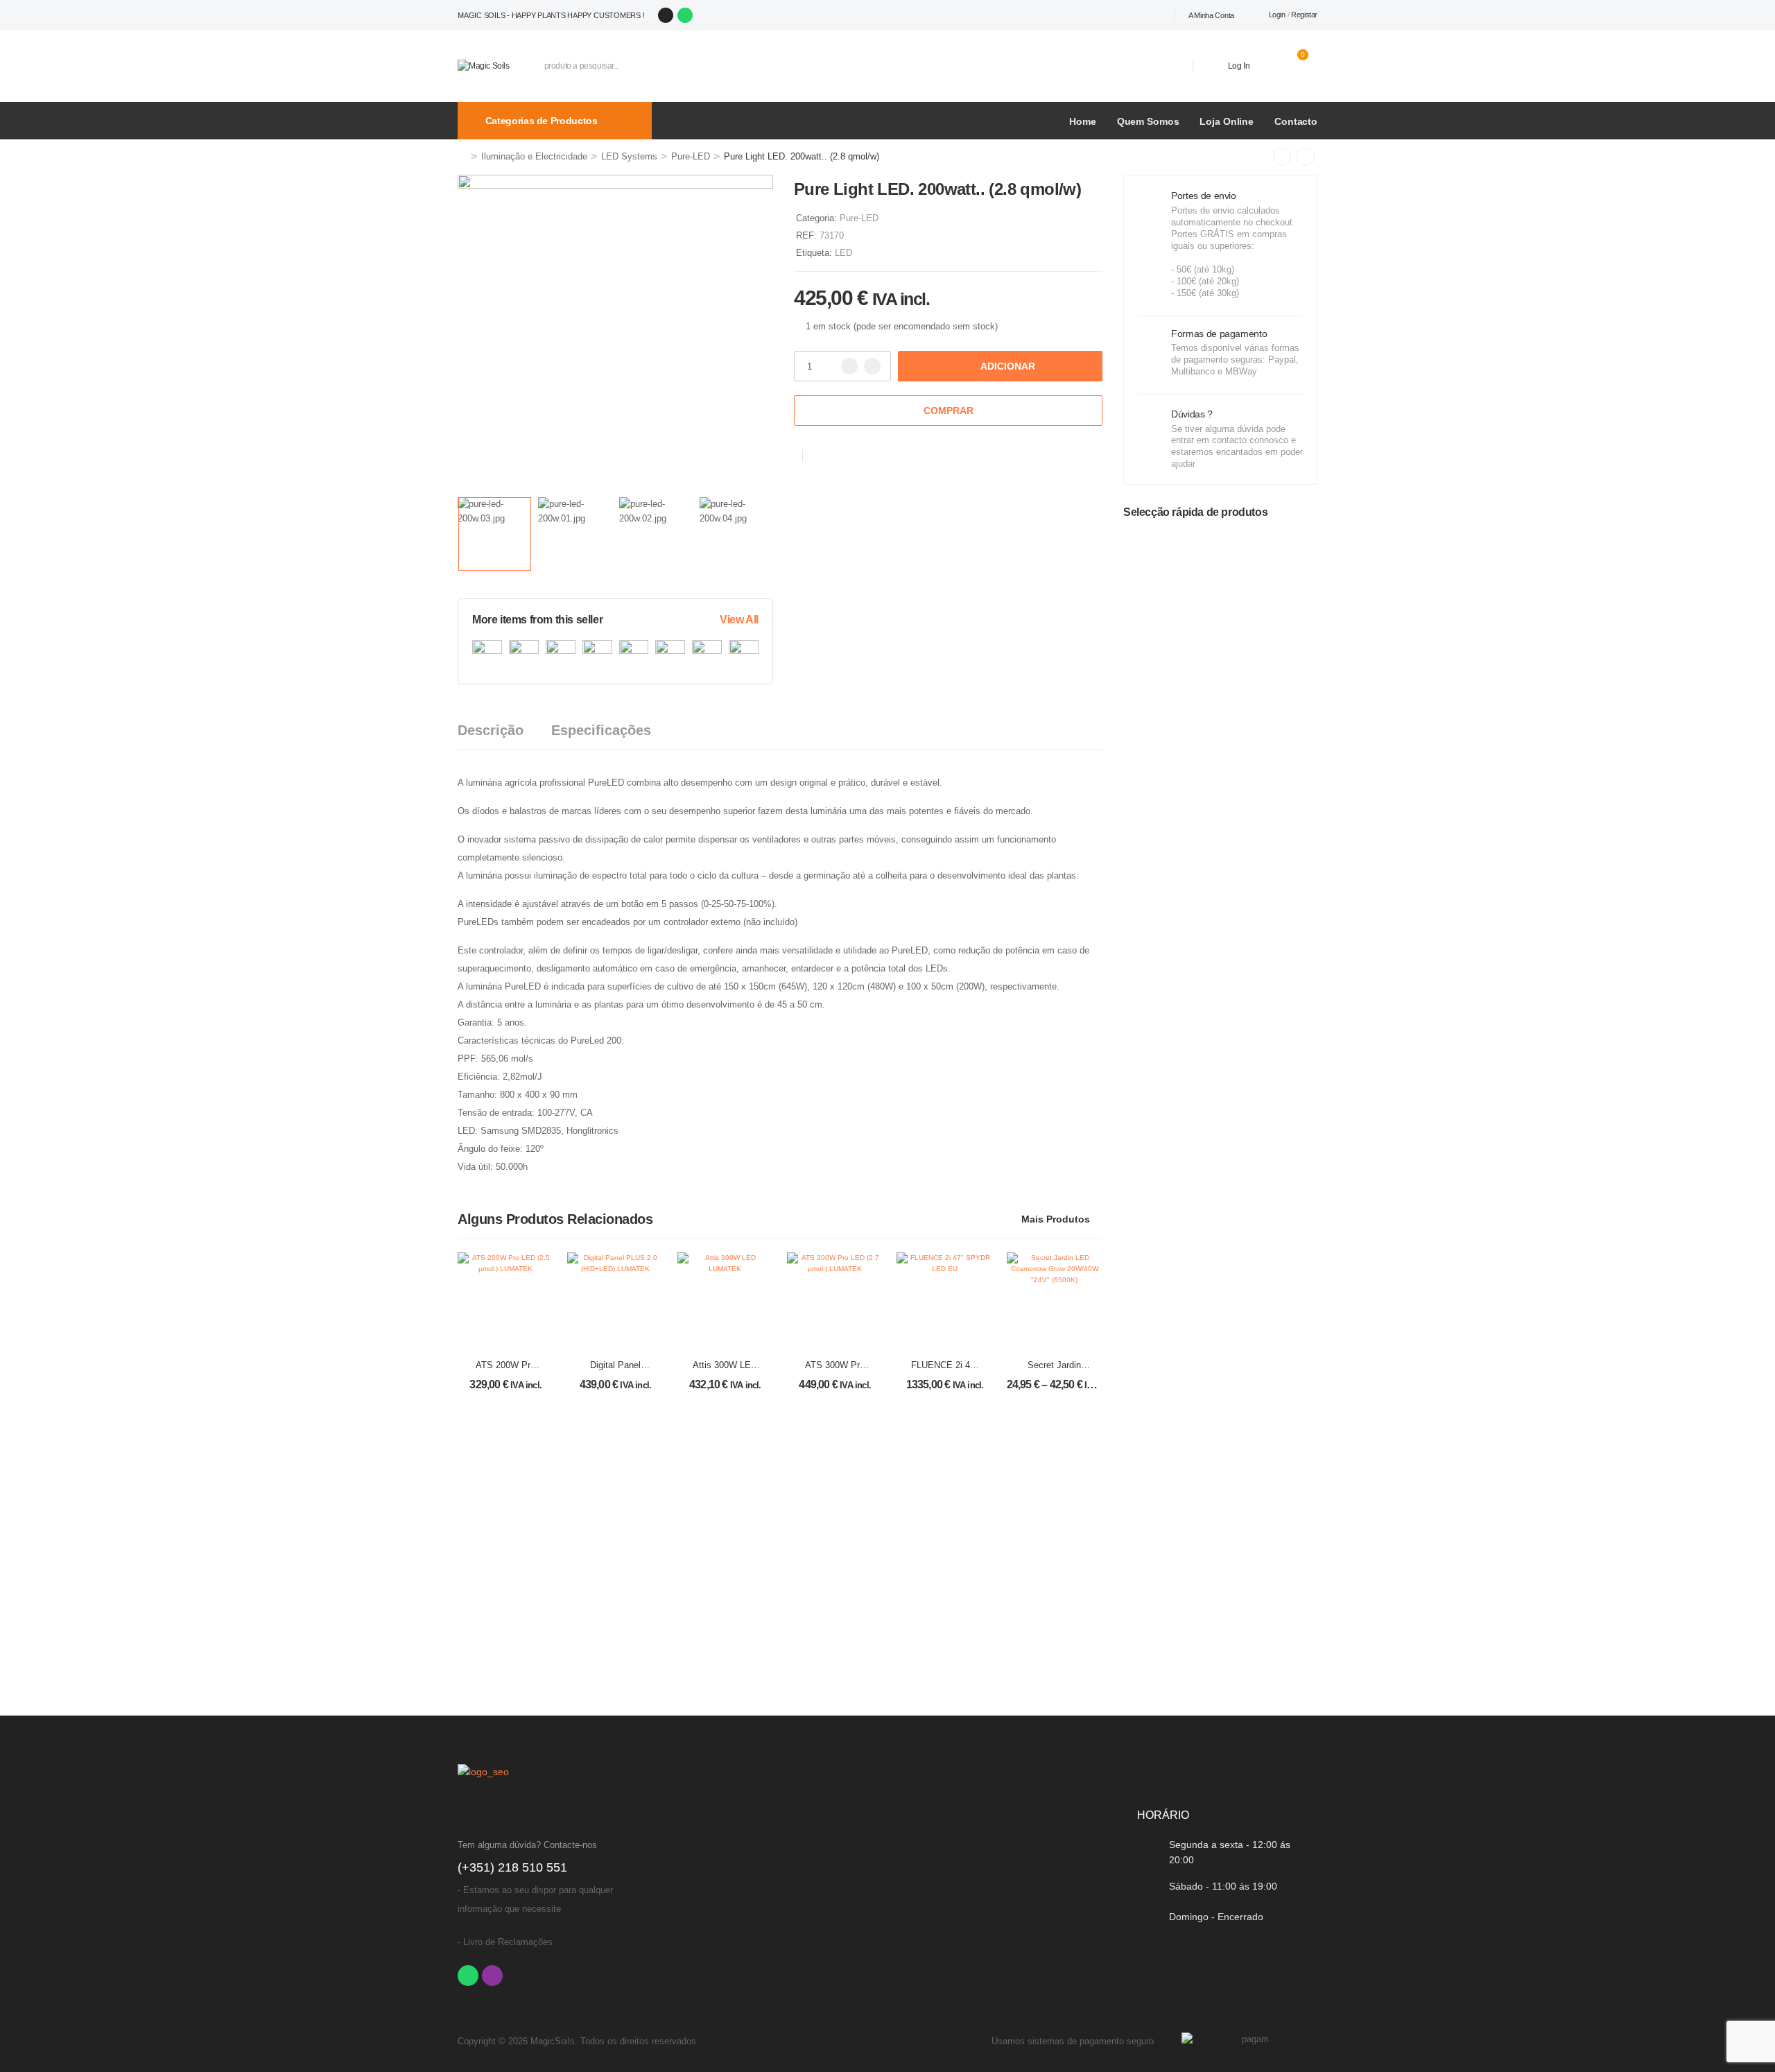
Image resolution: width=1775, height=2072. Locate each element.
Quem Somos (1148, 121)
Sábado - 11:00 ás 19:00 (1223, 1886)
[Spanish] (1136, 15)
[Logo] (484, 66)
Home (1082, 121)
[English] (1152, 15)
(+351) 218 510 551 (512, 1867)
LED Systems (629, 156)
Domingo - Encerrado (1216, 1917)
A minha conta (1211, 15)
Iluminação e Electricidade (534, 156)
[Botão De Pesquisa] (1162, 66)
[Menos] (849, 366)
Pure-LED (691, 156)
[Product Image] (615, 333)
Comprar (949, 411)
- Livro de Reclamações (505, 1942)
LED (843, 253)
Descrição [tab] (491, 730)
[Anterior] (1282, 157)
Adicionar (1008, 366)
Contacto (1296, 121)
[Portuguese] (1121, 15)
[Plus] (872, 366)
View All (739, 620)
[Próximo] (1306, 157)
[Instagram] (666, 15)
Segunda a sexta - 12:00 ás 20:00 (1230, 1852)
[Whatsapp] (685, 15)
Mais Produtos (1056, 1219)
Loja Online (1227, 121)
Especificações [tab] (601, 730)
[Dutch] (1167, 15)
